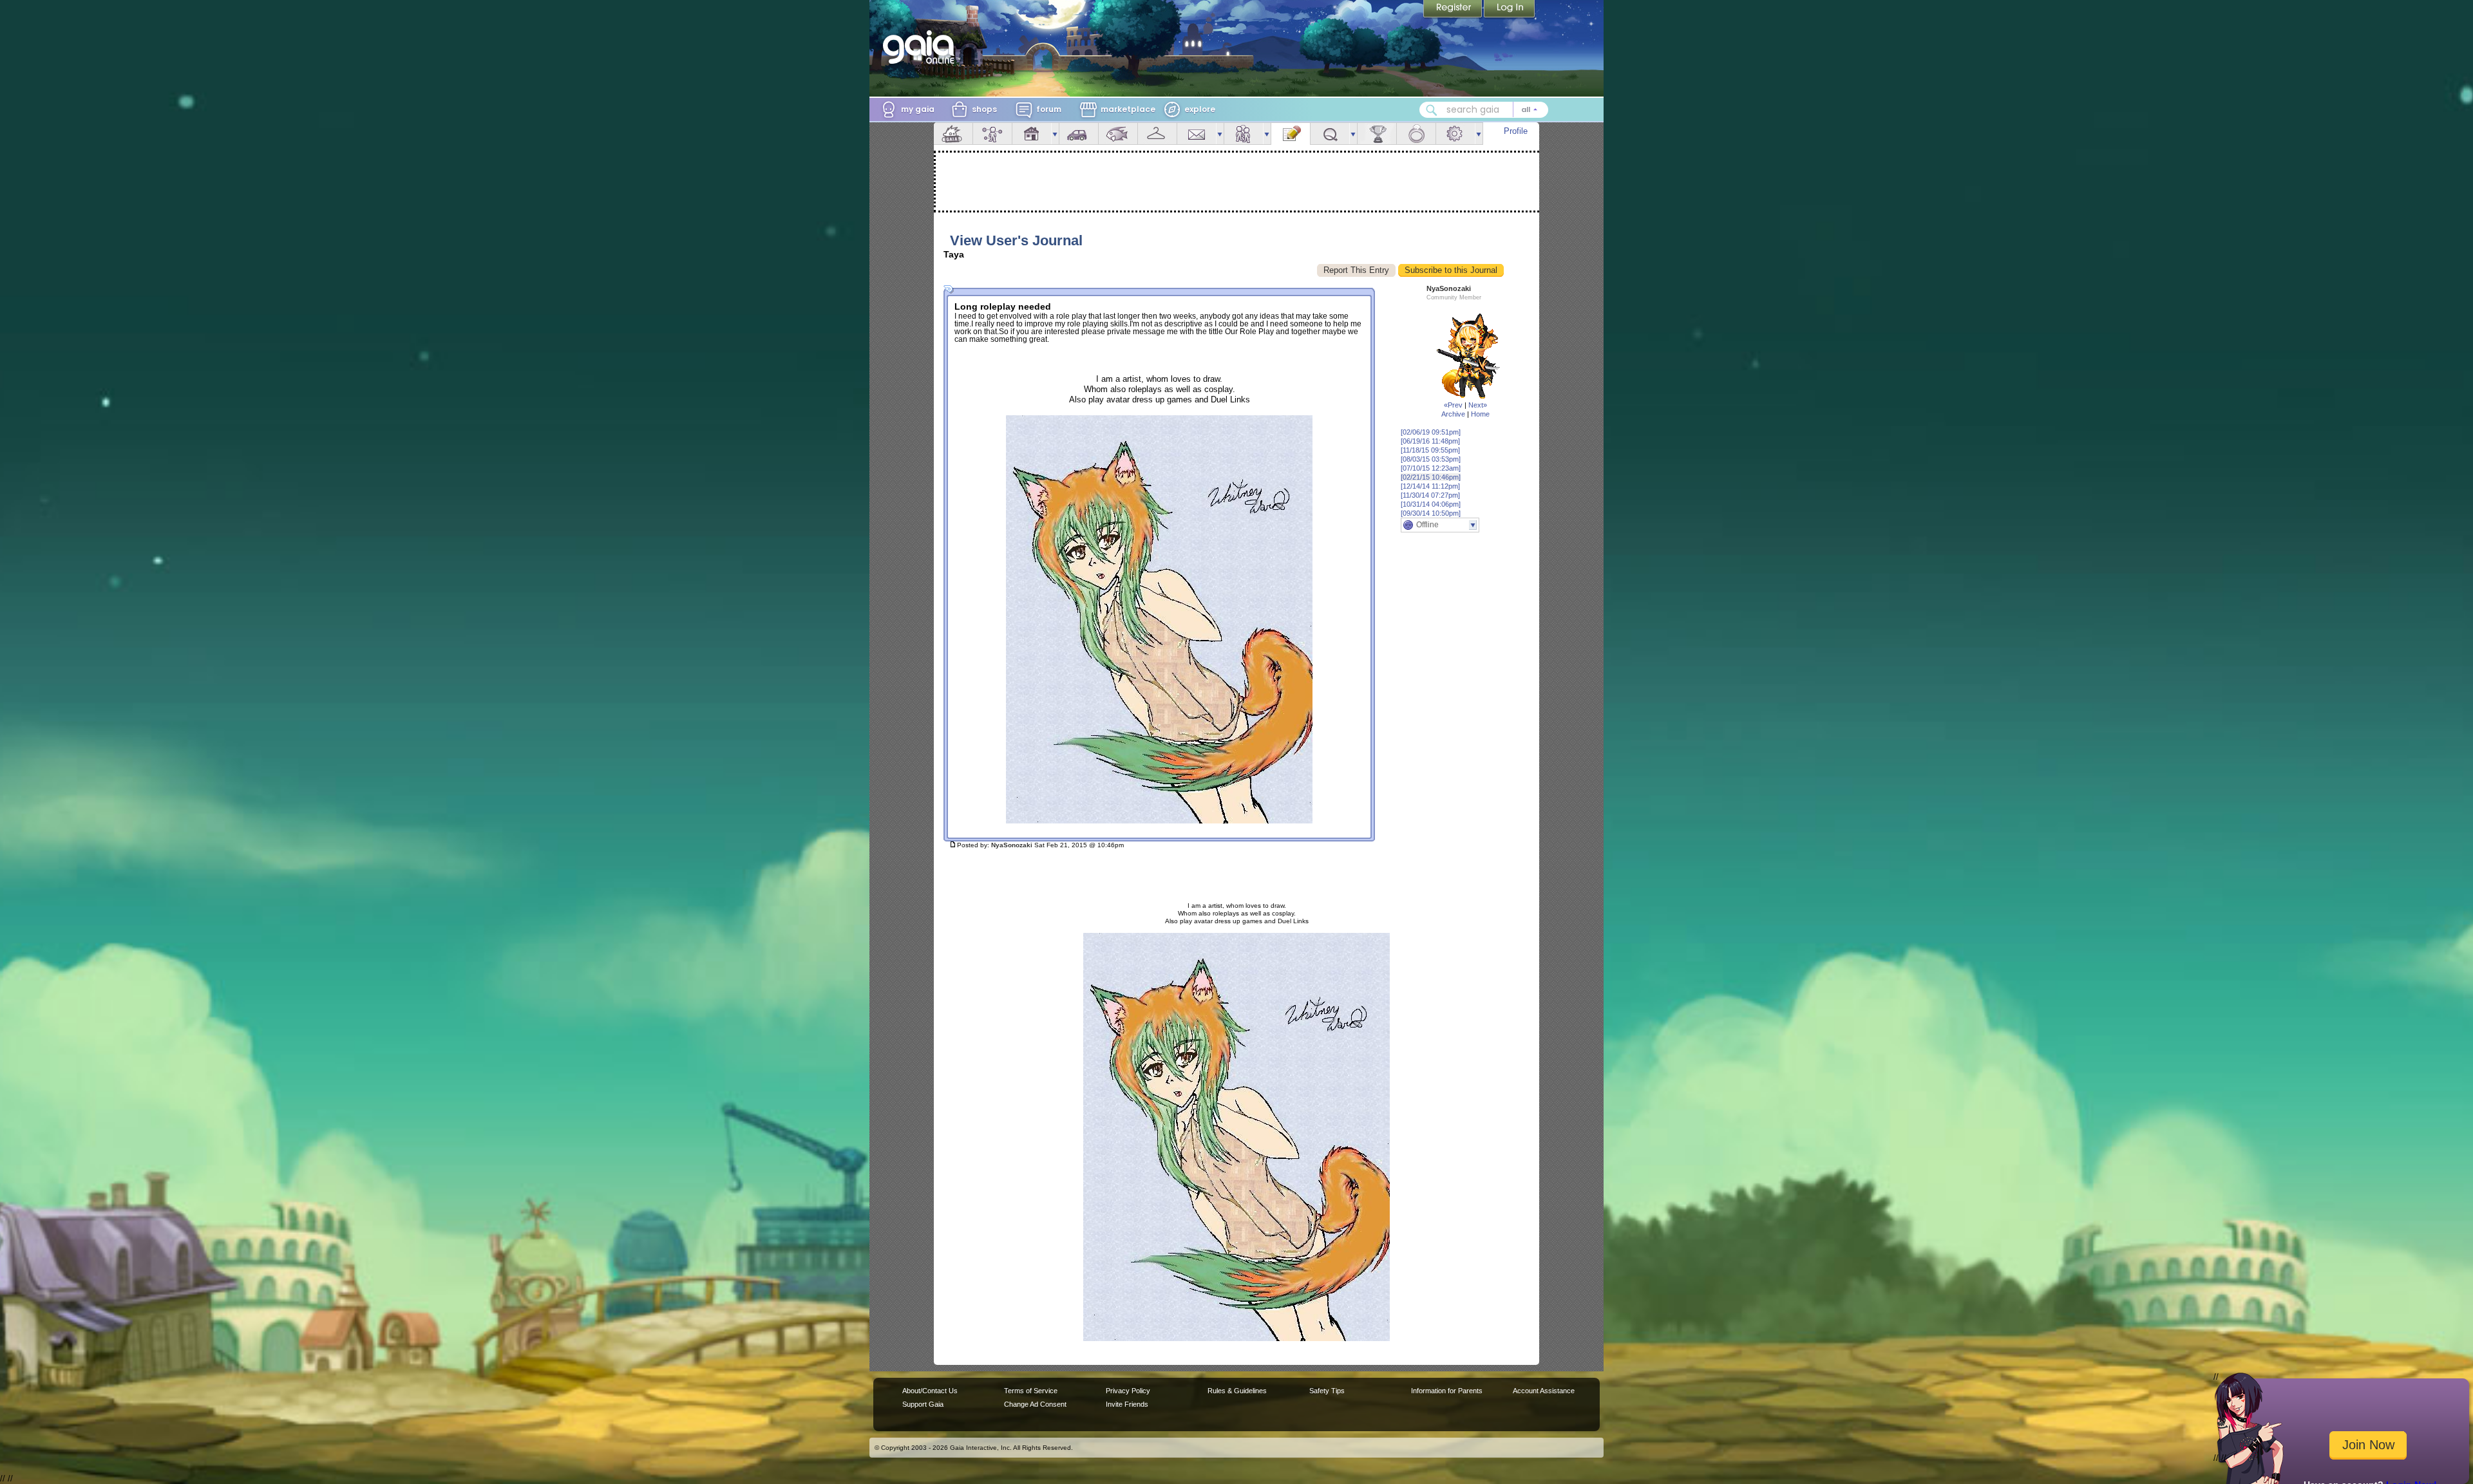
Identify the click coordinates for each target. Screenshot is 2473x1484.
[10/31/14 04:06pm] (1431, 504)
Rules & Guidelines (1237, 1391)
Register (1454, 10)
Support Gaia (923, 1404)
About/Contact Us (930, 1391)
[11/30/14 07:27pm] (1430, 495)
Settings (1455, 134)
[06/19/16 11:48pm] (1430, 441)
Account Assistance (1544, 1391)
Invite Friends (1127, 1404)
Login (1510, 10)
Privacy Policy (1128, 1391)
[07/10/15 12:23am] (1431, 468)
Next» (1478, 405)
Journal (1291, 134)
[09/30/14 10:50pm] (1431, 513)
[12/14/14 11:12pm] (1430, 486)
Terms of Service (1031, 1391)
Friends (1244, 134)
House (1032, 134)
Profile (1516, 131)
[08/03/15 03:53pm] (1431, 459)
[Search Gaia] (1432, 110)
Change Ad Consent (1035, 1404)
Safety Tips (1327, 1391)
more (1055, 134)
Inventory (1157, 134)
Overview (953, 134)
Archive (1453, 414)
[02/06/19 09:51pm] (1431, 432)
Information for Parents (1447, 1391)
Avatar (992, 134)
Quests (1330, 134)
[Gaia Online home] (922, 47)
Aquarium (1118, 134)
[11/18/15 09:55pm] (1430, 450)
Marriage (1416, 134)
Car (1079, 134)
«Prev (1453, 405)
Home (1480, 414)
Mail (1197, 134)
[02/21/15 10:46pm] (1431, 477)
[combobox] (1484, 110)
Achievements (1377, 134)
